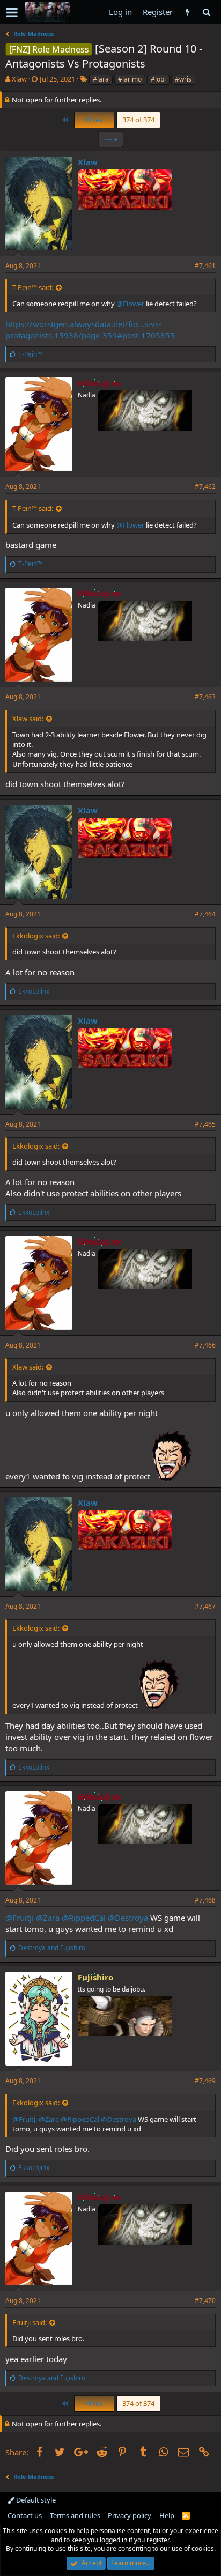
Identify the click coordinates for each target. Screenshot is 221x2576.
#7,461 (205, 266)
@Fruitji (20, 1918)
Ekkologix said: (36, 936)
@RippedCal (84, 1918)
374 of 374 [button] (138, 120)
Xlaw (19, 79)
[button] (12, 12)
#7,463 (205, 697)
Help (167, 2515)
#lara (101, 79)
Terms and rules (75, 2515)
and (52, 1948)
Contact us (25, 2515)
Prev (95, 120)
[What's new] (187, 12)
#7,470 (205, 2301)
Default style (35, 2500)
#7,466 (205, 1345)
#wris (183, 79)
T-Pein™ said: (33, 287)
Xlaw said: (28, 719)
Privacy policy (130, 2515)
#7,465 (205, 1124)
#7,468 (205, 1900)
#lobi (158, 79)
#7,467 (205, 1606)
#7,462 (205, 487)
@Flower (130, 304)
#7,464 (205, 914)
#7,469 (205, 2081)
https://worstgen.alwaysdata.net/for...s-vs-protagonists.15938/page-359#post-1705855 (90, 330)
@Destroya (128, 1918)
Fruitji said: (30, 2322)
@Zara (48, 1918)
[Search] (206, 12)
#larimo (130, 79)
